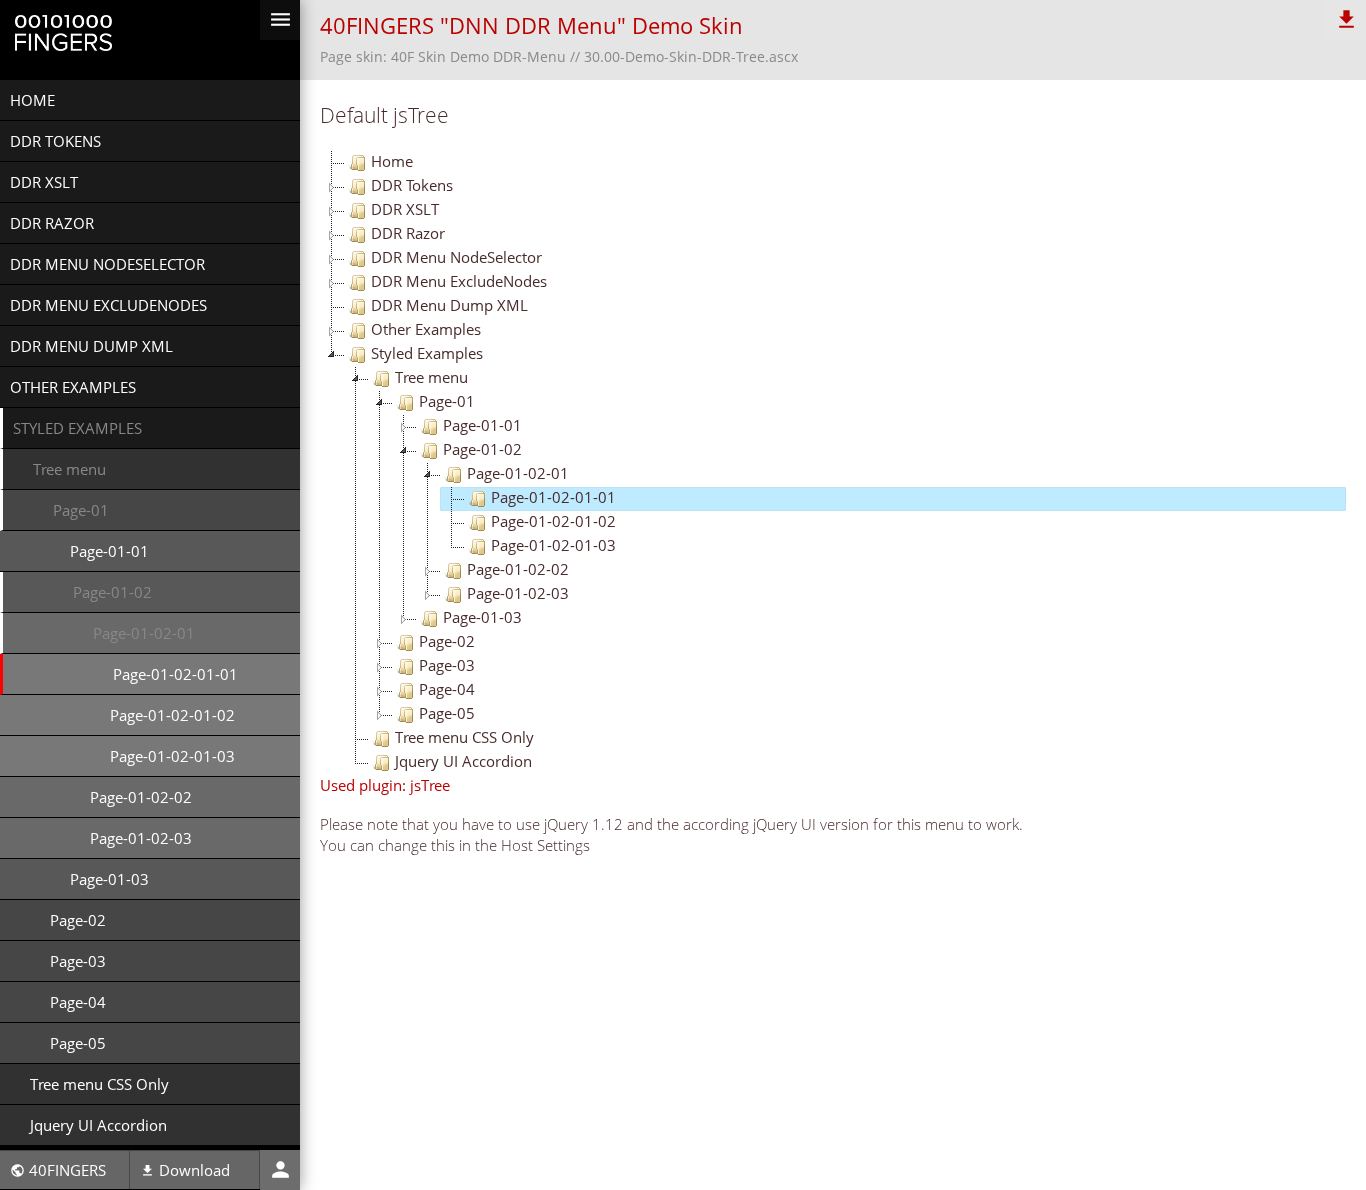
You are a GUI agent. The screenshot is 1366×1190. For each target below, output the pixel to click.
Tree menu (69, 469)
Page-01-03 (109, 879)
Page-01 (81, 510)
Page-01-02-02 (141, 797)
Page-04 (78, 1002)
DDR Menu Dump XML (91, 346)
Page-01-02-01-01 (175, 674)
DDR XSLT (44, 182)
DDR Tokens (55, 141)
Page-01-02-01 (144, 633)
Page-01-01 (109, 551)
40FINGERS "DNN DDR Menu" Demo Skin (531, 25)
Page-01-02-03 (141, 838)
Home (32, 100)
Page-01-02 (112, 592)
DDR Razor (52, 223)
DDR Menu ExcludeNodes (108, 305)
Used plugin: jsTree (385, 785)
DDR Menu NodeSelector (107, 264)
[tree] (833, 463)
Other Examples (73, 387)
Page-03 (78, 961)
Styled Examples (77, 428)
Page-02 (78, 920)
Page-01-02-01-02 (172, 715)
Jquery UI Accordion (98, 1125)
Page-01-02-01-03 (172, 756)
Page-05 (78, 1043)
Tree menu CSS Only (99, 1084)
